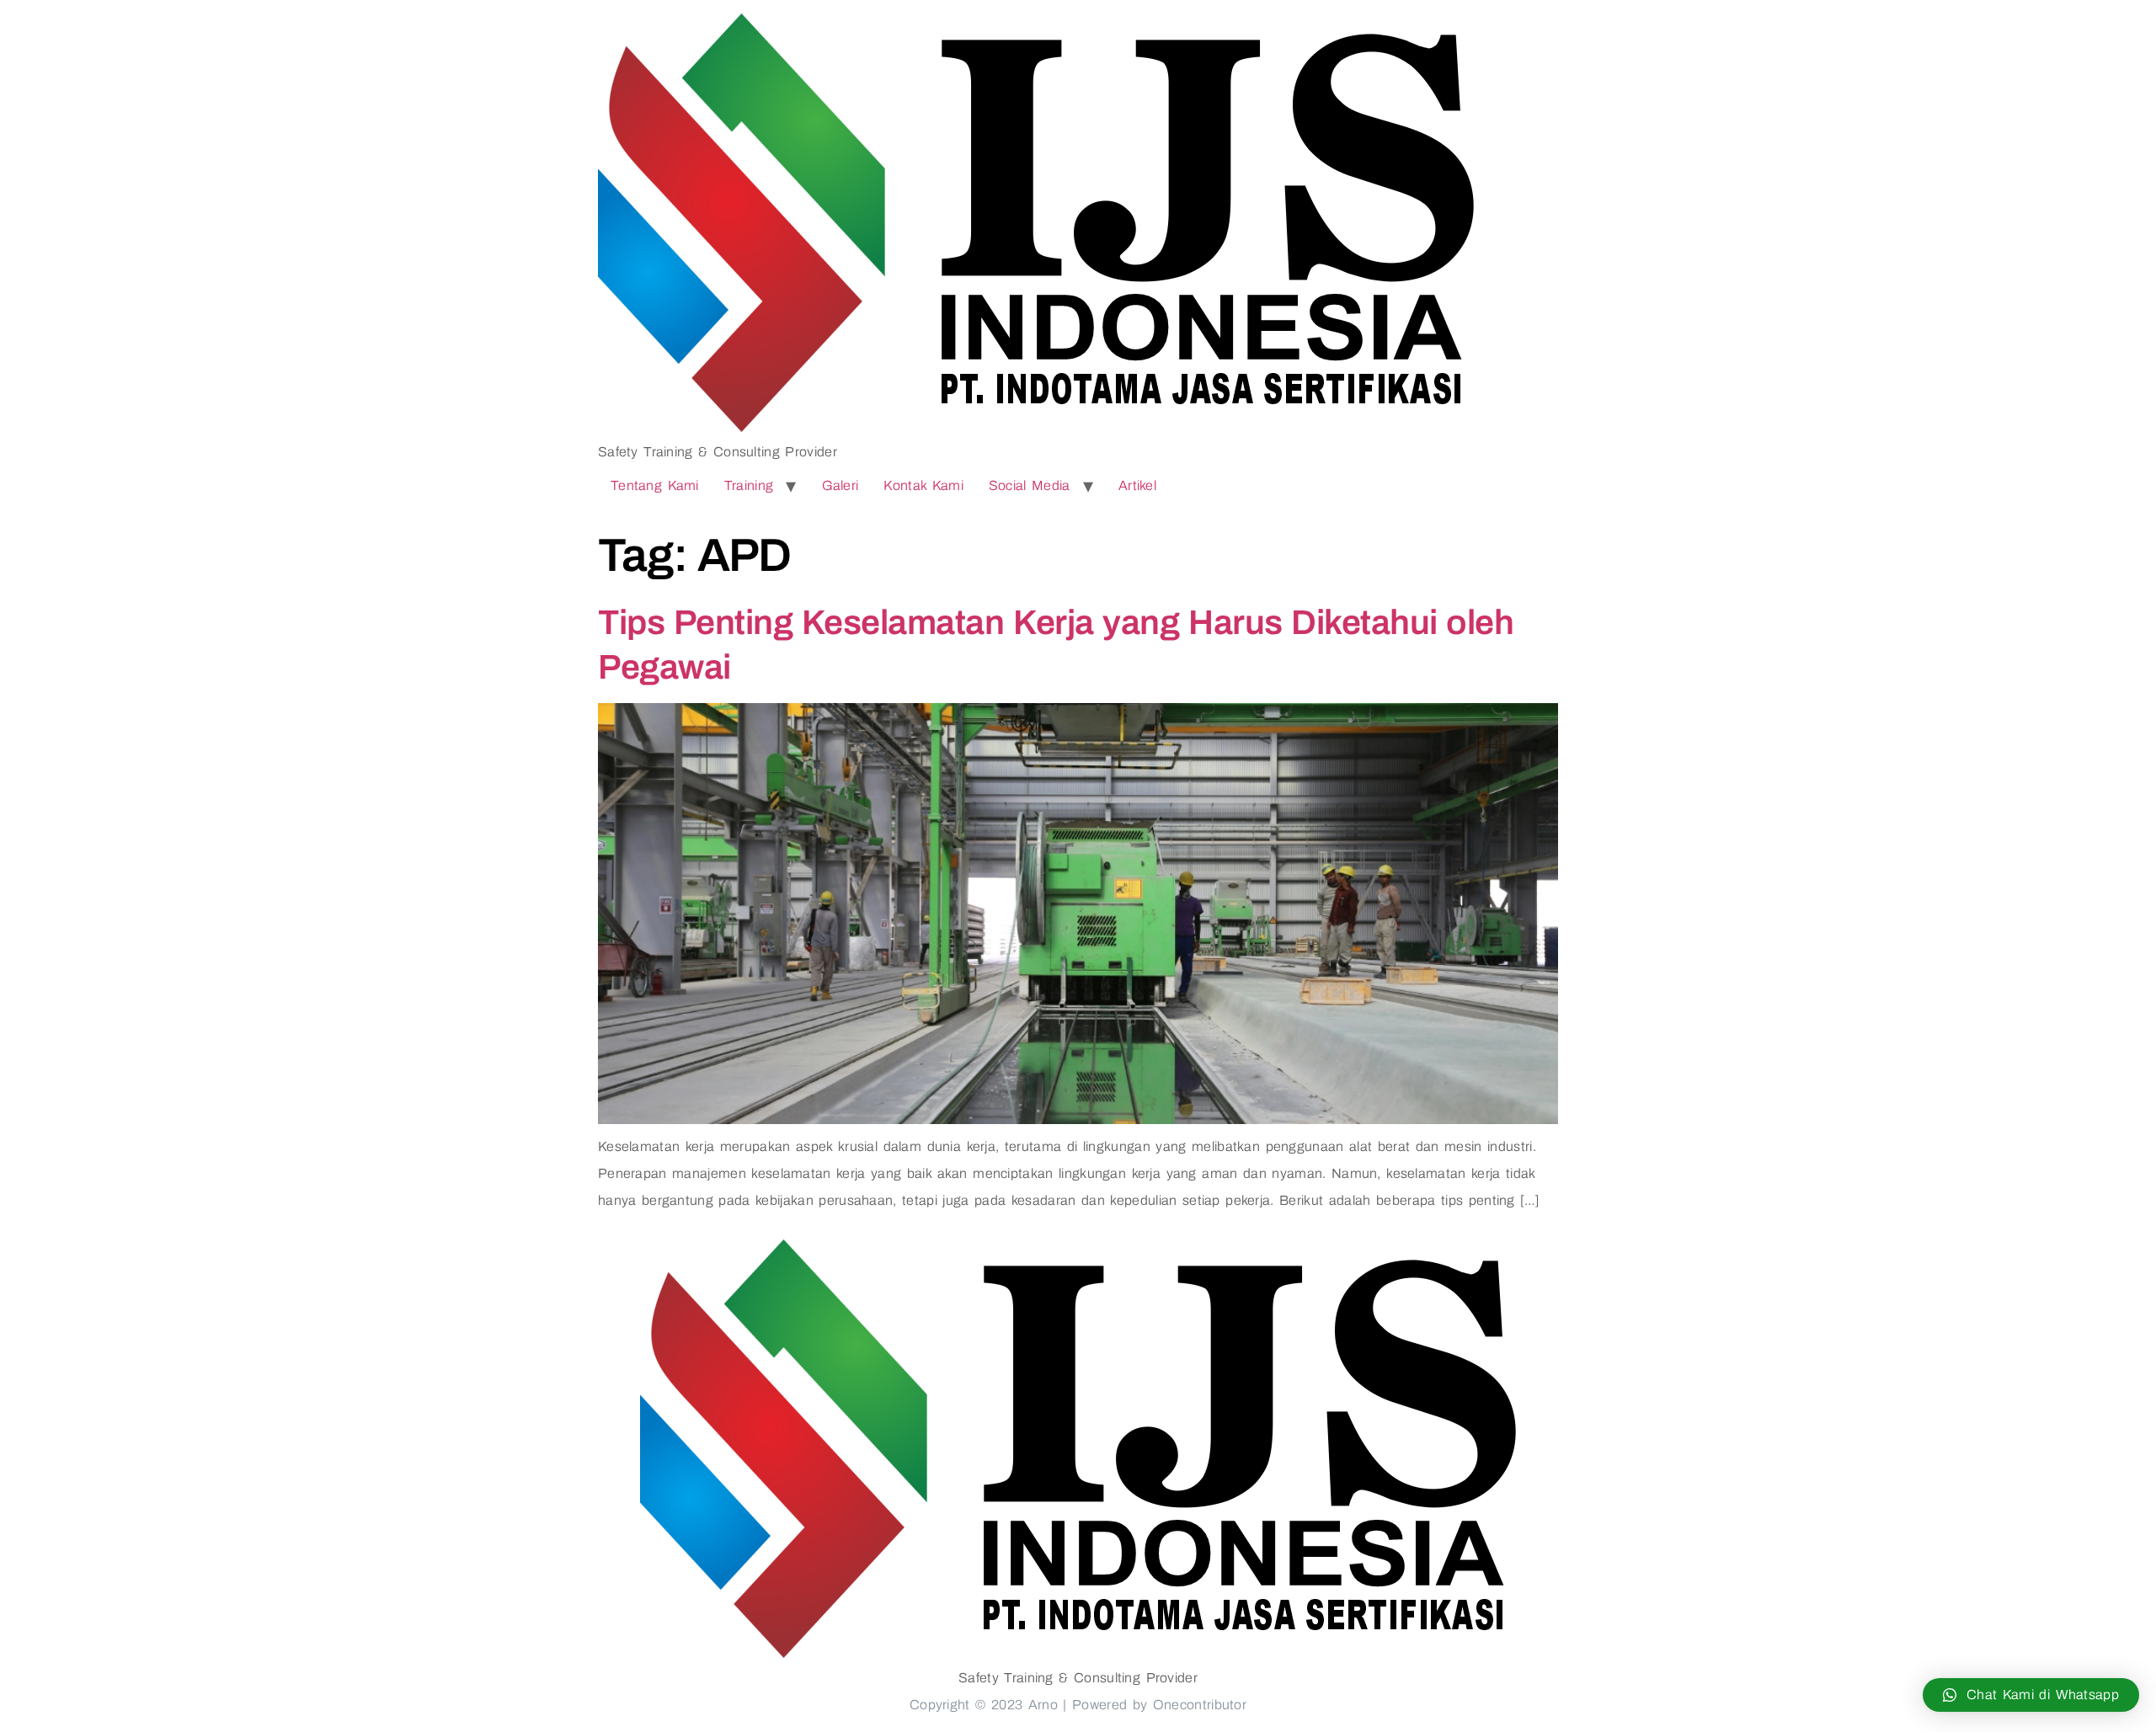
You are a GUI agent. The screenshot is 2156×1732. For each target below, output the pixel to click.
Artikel (1137, 485)
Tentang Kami (655, 485)
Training (749, 485)
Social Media (1030, 485)
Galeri (841, 485)
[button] (2031, 1695)
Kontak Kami (923, 485)
